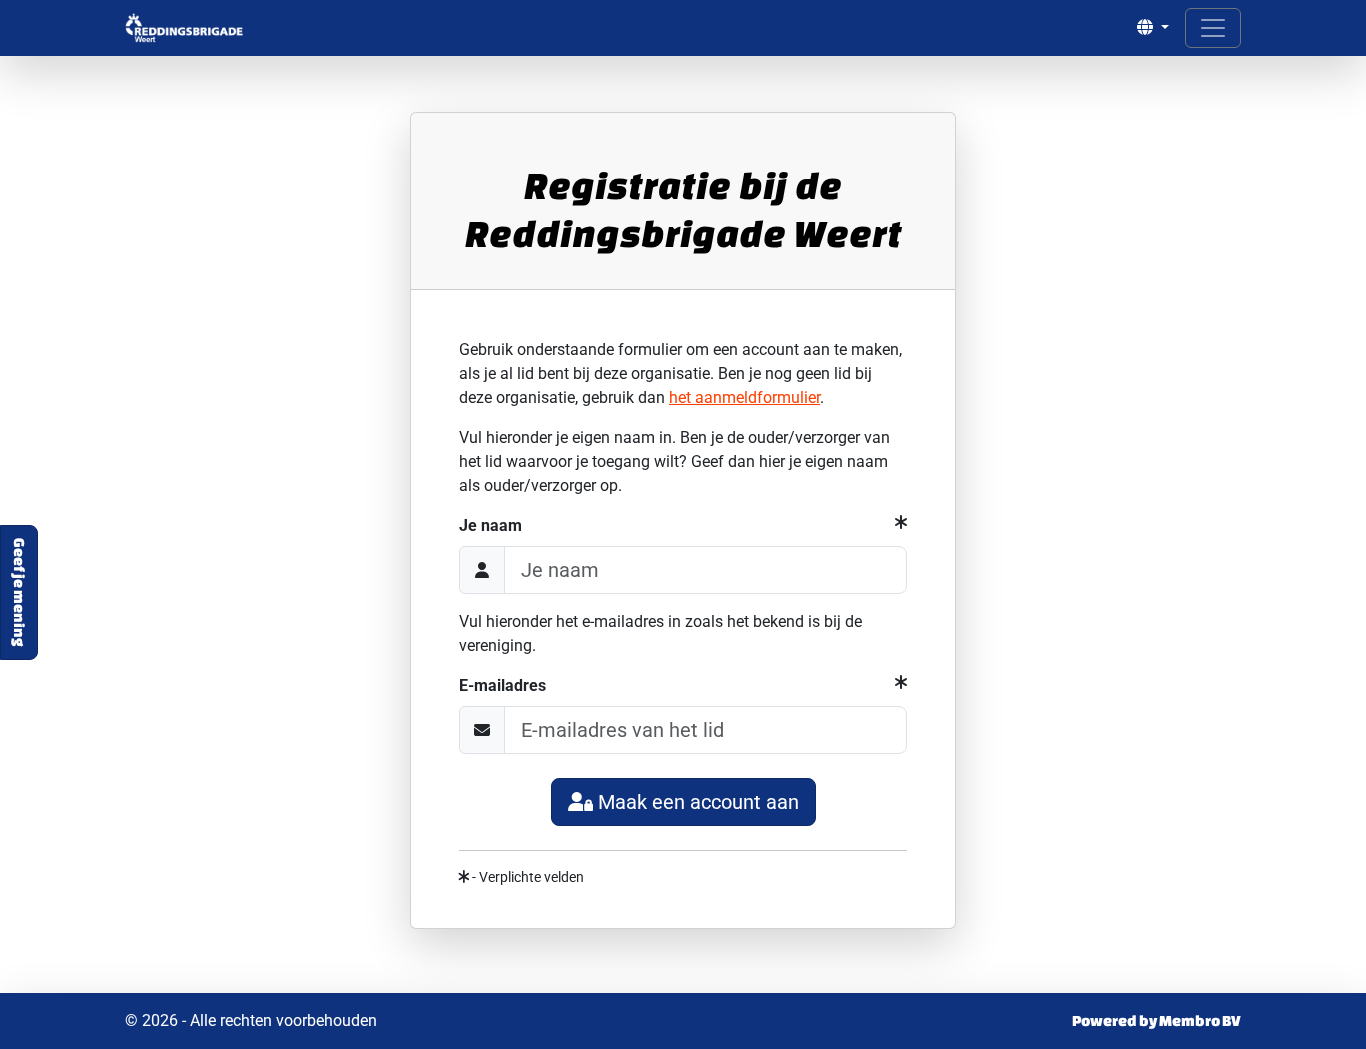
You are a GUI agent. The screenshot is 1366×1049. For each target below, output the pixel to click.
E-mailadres (502, 685)
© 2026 (251, 1020)
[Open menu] (1213, 28)
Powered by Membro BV (1156, 1020)
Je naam (490, 525)
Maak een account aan (698, 802)
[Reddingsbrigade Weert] (184, 28)
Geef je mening (19, 592)
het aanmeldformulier (744, 397)
